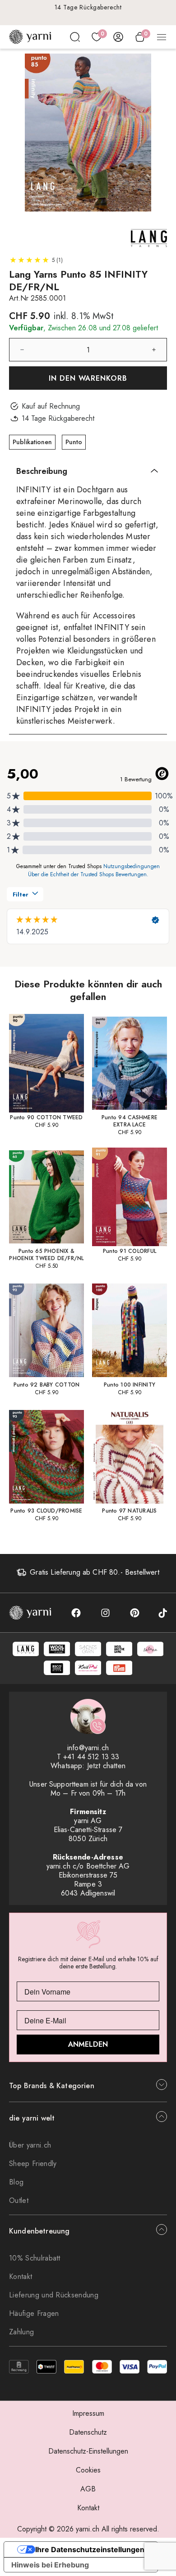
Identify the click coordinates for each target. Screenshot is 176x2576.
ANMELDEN (88, 2044)
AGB (88, 2489)
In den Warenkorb (88, 378)
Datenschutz (88, 2432)
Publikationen (32, 442)
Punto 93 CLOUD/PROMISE (46, 1511)
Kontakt (21, 2277)
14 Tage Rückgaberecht (88, 7)
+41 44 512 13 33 (91, 1757)
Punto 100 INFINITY (130, 1385)
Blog (16, 2182)
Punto (74, 442)
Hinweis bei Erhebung (50, 2565)
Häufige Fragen (34, 2313)
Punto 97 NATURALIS (129, 1511)
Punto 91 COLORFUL (130, 1251)
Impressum (88, 2413)
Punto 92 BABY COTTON (47, 1385)
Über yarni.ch (30, 2145)
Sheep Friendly (33, 2164)
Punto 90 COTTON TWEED (46, 1117)
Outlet (19, 2200)
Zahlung (21, 2332)
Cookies (88, 2470)
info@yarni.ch (88, 1748)
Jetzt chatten (106, 1766)
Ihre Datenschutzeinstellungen (90, 2549)
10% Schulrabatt (35, 2258)
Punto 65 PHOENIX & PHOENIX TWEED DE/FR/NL (46, 1255)
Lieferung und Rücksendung (54, 2295)
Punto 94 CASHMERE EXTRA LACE (130, 1121)
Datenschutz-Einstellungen (88, 2451)
